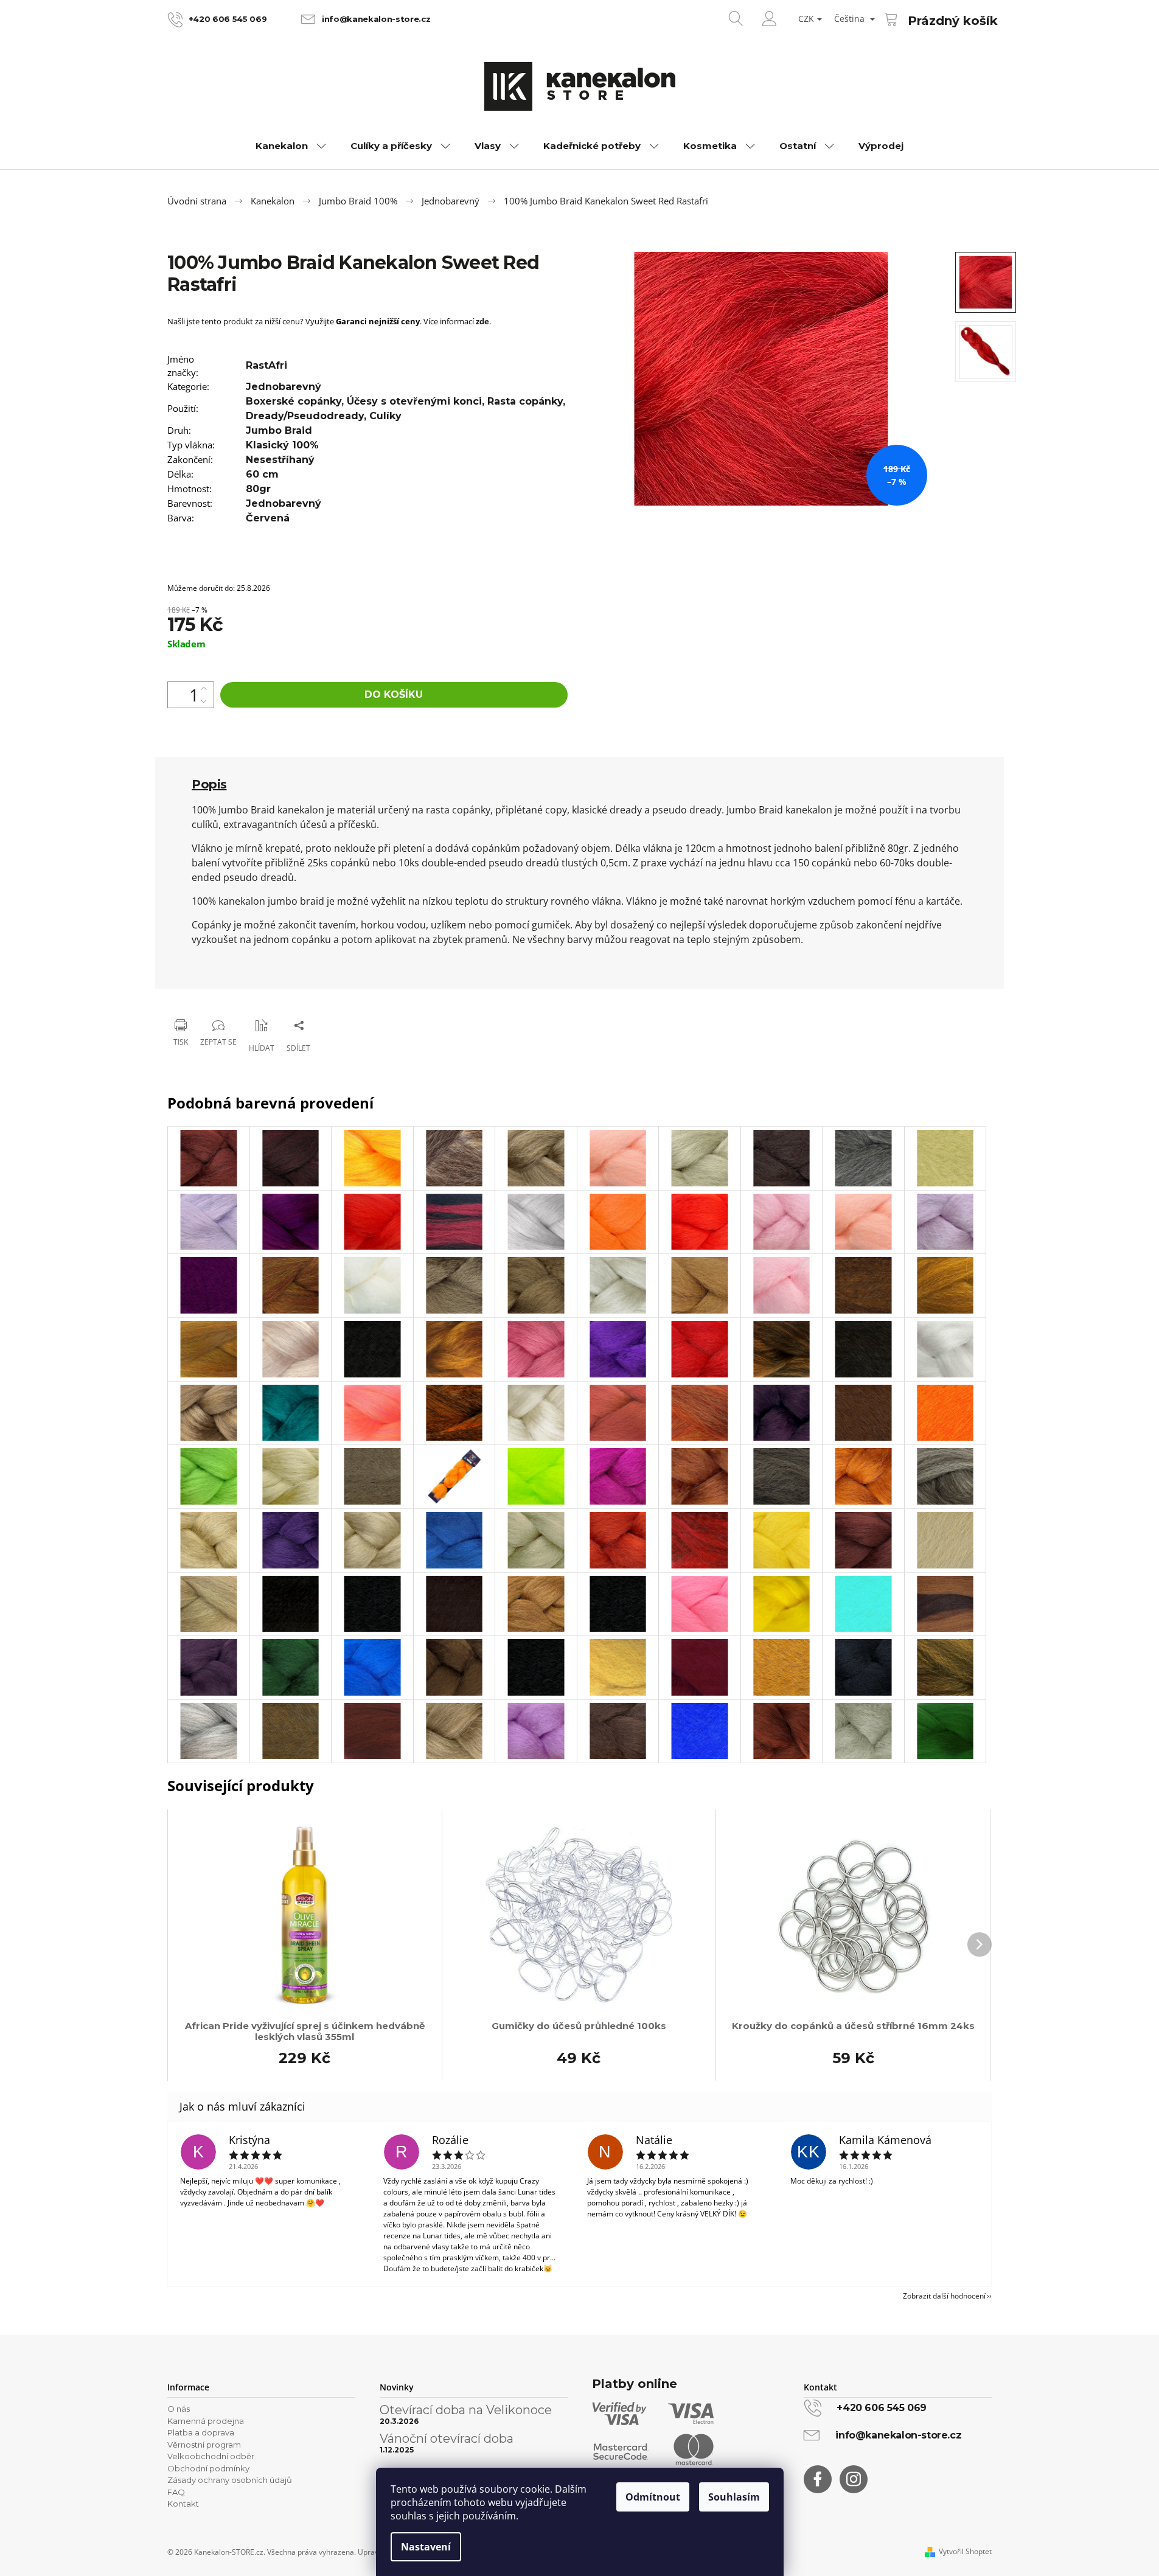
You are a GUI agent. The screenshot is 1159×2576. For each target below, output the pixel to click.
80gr (258, 489)
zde (482, 321)
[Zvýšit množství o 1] (204, 688)
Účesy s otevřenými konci (414, 401)
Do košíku (394, 694)
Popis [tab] (209, 784)
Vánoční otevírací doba (447, 2438)
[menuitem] (291, 146)
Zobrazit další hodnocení (944, 2296)
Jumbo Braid (279, 430)
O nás (179, 2409)
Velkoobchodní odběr (211, 2456)
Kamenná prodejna (206, 2421)
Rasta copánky (525, 401)
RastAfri (266, 365)
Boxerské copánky (294, 401)
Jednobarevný (284, 387)
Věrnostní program (204, 2445)
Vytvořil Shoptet (965, 2552)
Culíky (385, 416)
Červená (268, 518)
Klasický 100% (282, 445)
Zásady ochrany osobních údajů (230, 2480)
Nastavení (426, 2547)
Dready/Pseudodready (305, 416)
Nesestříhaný (280, 460)
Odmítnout (653, 2497)
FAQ (176, 2492)
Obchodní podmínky (208, 2468)
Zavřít (229, 994)
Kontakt (183, 2504)
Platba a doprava (201, 2432)
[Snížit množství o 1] (204, 701)
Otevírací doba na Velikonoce (466, 2410)
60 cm (262, 474)
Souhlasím (734, 2497)
